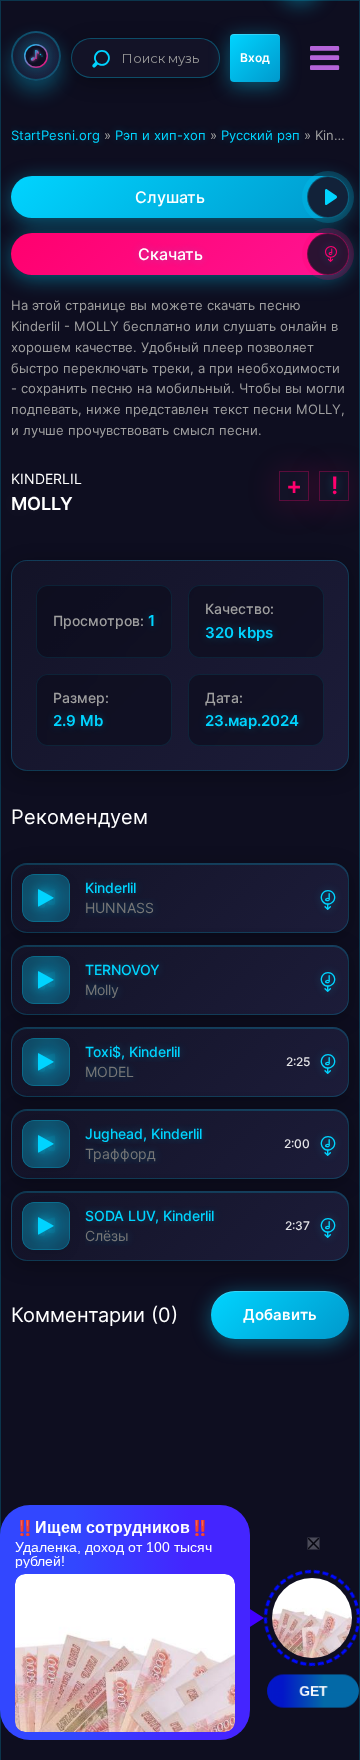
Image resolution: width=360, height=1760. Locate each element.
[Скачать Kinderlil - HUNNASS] (328, 898)
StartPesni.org (55, 135)
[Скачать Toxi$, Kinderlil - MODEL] (328, 1062)
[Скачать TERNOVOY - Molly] (328, 980)
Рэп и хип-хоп (160, 135)
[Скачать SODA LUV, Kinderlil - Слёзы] (328, 1226)
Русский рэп (260, 135)
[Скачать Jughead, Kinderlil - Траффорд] (328, 1144)
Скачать (170, 254)
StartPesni (36, 56)
